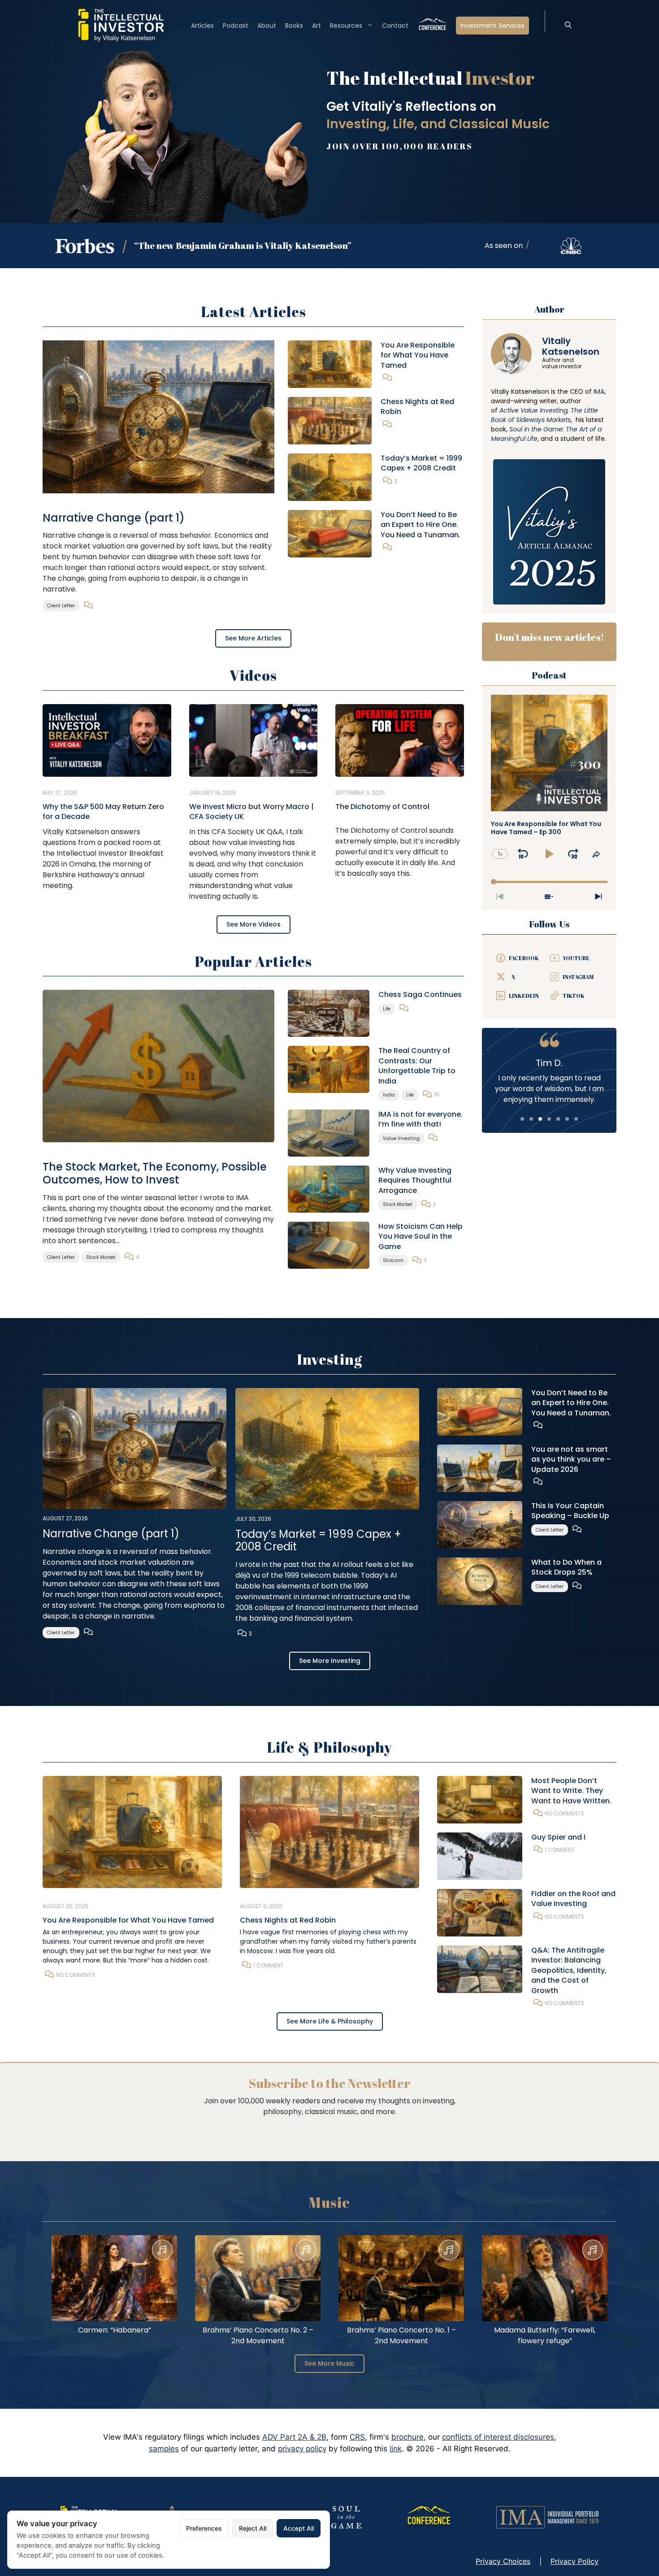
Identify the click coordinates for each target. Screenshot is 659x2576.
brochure (408, 2437)
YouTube (576, 958)
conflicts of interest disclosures (498, 2437)
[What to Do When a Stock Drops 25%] (480, 1580)
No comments (76, 1975)
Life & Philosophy (329, 1747)
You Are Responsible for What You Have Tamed (418, 355)
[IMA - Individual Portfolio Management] (547, 2517)
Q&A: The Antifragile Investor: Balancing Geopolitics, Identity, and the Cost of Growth (569, 1970)
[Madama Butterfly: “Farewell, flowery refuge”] (545, 2278)
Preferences (204, 2528)
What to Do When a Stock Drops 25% (566, 1567)
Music (329, 2202)
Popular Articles (253, 961)
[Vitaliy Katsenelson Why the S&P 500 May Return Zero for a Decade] (107, 740)
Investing (329, 1359)
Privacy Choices (503, 2561)
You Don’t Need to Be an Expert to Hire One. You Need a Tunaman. (421, 525)
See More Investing (330, 1661)
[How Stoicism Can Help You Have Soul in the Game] (329, 1244)
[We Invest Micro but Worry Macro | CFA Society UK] (254, 740)
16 (437, 1094)
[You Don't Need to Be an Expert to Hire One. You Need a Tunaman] (330, 533)
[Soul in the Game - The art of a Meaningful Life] (346, 2517)
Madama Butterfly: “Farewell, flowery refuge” (545, 2335)
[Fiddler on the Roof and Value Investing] (480, 1912)
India (389, 1095)
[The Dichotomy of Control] (400, 740)
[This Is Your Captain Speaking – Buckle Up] (480, 1524)
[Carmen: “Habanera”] (114, 2278)
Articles (202, 26)
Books (294, 26)
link (396, 2449)
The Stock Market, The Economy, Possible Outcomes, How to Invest (155, 1173)
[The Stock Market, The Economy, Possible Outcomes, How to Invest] (158, 1066)
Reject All (253, 2528)
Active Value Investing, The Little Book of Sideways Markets (544, 415)
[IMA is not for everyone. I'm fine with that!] (329, 1132)
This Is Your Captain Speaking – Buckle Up (570, 1511)
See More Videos (254, 924)
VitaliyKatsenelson (571, 346)
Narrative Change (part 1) (114, 518)
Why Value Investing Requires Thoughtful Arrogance (415, 1180)
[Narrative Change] (158, 416)
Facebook (524, 958)
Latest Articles (254, 311)
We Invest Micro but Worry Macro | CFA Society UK (251, 812)
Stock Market (101, 1257)
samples (164, 2449)
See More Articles (253, 638)
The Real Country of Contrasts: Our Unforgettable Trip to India (417, 1066)
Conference (432, 26)
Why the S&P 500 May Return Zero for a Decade (103, 812)
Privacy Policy (574, 2561)
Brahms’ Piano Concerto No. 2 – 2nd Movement (258, 2335)
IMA (599, 392)
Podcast (236, 26)
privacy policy (302, 2449)
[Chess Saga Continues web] (329, 1013)
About (267, 26)
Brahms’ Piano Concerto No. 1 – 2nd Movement (401, 2335)
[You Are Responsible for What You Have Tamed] (330, 363)
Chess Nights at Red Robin (417, 407)
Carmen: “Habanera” (115, 2330)
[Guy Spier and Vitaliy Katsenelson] (480, 1856)
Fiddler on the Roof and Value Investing (573, 1899)
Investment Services (492, 26)
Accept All (299, 2528)
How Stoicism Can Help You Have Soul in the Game (421, 1236)
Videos (253, 675)
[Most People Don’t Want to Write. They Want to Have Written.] (480, 1799)
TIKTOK (574, 996)
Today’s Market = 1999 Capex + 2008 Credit (421, 463)
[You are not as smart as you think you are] (480, 1467)
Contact (395, 26)
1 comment (268, 1965)
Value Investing (401, 1138)
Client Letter (61, 606)
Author (549, 309)
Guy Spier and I (558, 1837)
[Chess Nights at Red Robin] (330, 420)
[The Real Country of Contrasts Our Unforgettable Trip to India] (329, 1069)
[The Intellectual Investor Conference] (429, 2517)
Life (387, 1009)
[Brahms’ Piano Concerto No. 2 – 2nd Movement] (258, 2278)
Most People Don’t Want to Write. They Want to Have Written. (571, 1791)
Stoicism (393, 1260)
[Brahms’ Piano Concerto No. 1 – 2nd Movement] (401, 2278)
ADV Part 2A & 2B (294, 2437)
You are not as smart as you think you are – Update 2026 (571, 1459)
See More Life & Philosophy (330, 2021)
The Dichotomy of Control (382, 807)
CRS (357, 2437)
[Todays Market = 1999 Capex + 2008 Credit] (330, 476)
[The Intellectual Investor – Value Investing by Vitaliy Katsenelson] (121, 25)
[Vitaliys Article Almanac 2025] (549, 531)
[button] (568, 26)
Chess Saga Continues (420, 994)
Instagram (578, 977)
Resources (346, 26)
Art (316, 26)
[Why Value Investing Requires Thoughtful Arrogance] (329, 1188)
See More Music (329, 2363)
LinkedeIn (524, 996)
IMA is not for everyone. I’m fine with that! (421, 1119)
